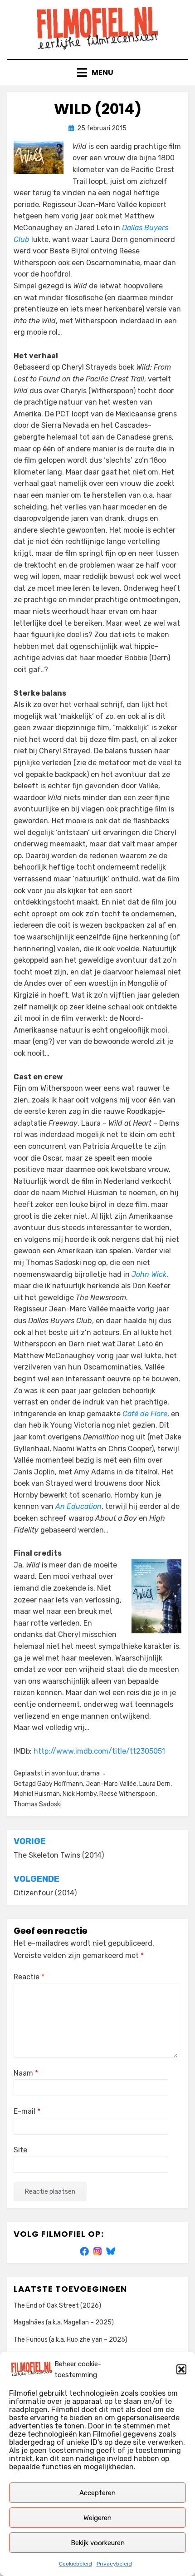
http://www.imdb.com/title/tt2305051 (99, 1751)
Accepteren (97, 2493)
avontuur (65, 1773)
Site (20, 2150)
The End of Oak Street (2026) (57, 2306)
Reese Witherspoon (127, 1794)
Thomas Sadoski (38, 1804)
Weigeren (97, 2518)
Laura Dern (155, 1784)
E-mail (27, 2111)
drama (90, 1773)
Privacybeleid (114, 2564)
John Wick (149, 1274)
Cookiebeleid (76, 2564)
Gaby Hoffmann (60, 1784)
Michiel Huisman (37, 1794)
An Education (78, 1506)
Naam (26, 2073)
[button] (181, 2369)
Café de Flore (145, 1414)
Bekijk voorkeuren (98, 2543)
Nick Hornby (80, 1794)
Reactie (29, 1977)
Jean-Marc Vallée (111, 1784)
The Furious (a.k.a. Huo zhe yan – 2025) (71, 2340)
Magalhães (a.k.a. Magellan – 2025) (64, 2322)
